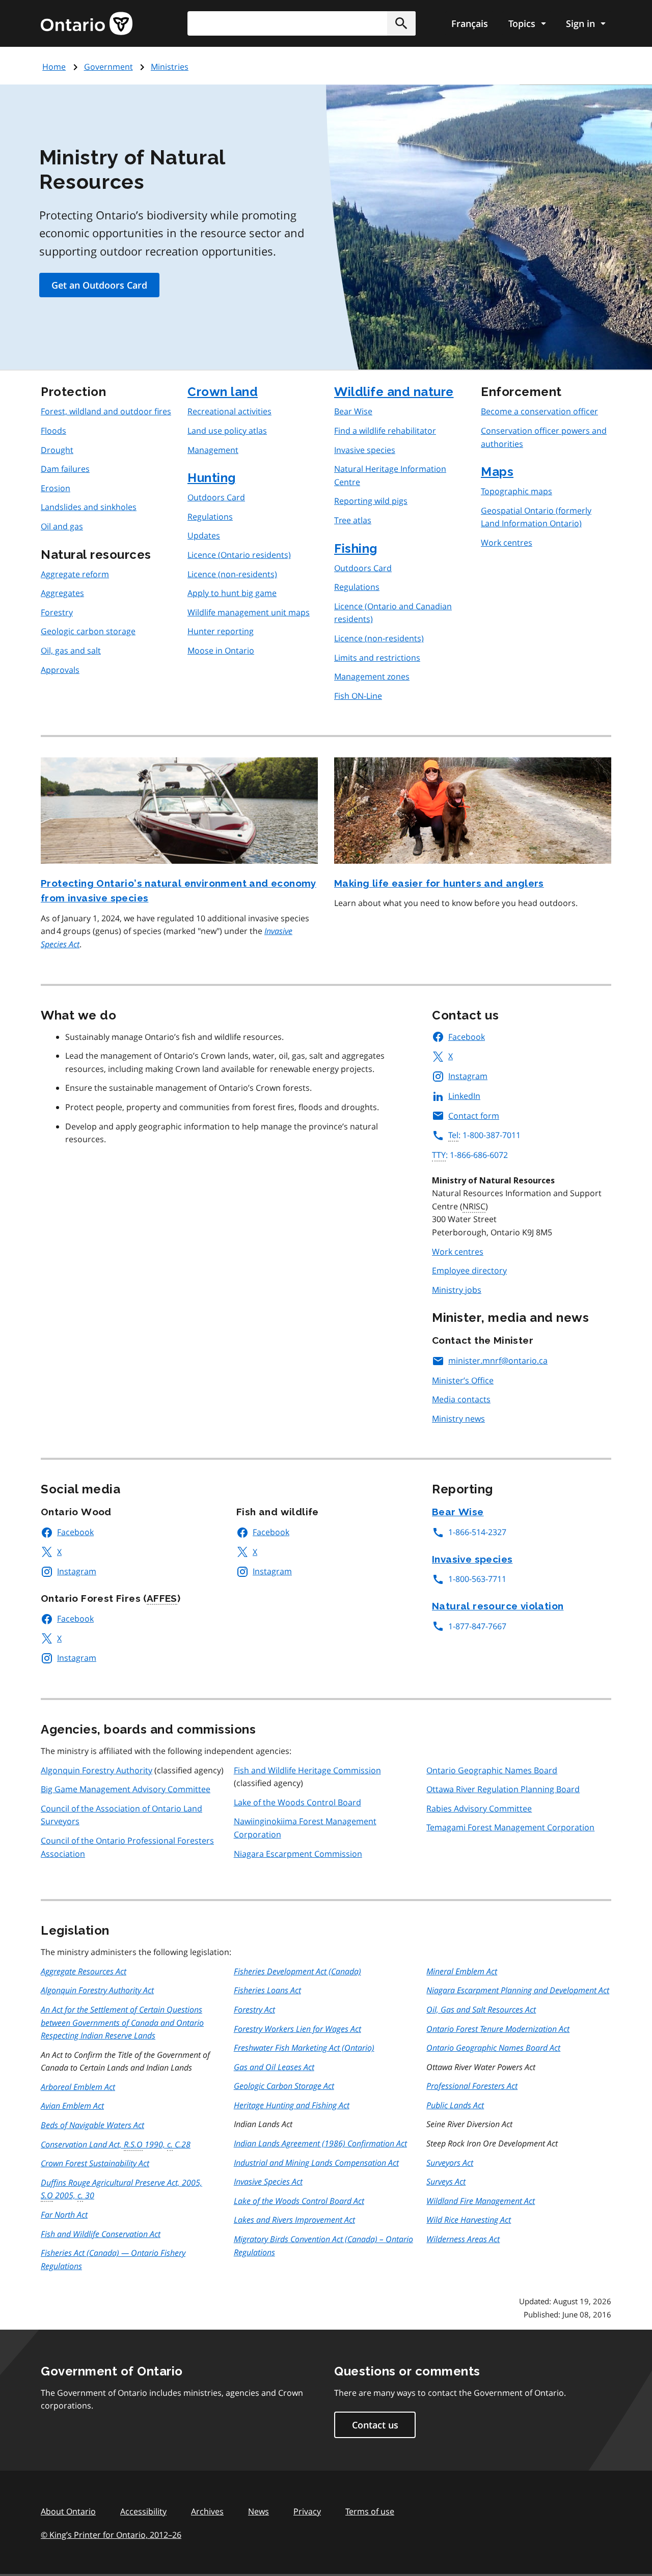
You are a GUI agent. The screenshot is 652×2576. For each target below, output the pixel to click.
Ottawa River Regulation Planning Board (503, 1789)
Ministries (170, 67)
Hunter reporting (221, 631)
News (259, 2511)
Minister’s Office (463, 1380)
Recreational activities (229, 411)
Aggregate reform (75, 574)
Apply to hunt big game (232, 593)
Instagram (468, 1076)
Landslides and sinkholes (89, 507)
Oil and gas (62, 526)
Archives (207, 2511)
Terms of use (370, 2511)
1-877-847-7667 (477, 1626)
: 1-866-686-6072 (470, 1155)
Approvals (60, 670)
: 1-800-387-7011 (484, 1135)
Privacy (307, 2511)
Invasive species (365, 450)
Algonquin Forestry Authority (97, 1770)
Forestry (57, 612)
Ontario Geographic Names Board (492, 1770)
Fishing (356, 548)
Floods (53, 431)
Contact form (474, 1116)
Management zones (372, 676)
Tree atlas (353, 520)
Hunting (212, 478)
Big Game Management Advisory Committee (126, 1789)
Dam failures (65, 469)
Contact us (375, 2425)
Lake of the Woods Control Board (297, 1802)
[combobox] (302, 23)
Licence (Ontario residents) (239, 555)
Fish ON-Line (358, 696)
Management (213, 450)
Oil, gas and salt (71, 650)
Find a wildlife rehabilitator (385, 431)
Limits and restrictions (377, 658)
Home (54, 67)
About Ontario (68, 2511)
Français (470, 23)
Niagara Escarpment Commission (298, 1854)
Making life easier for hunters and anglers (439, 883)
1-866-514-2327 (477, 1532)
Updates (204, 535)
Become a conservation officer (539, 411)
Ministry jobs (457, 1290)
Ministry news (458, 1419)
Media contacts (461, 1399)
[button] (401, 23)
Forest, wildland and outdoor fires (106, 411)
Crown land (223, 392)
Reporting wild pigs (371, 501)
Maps (497, 472)
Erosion (56, 488)
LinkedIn (464, 1096)
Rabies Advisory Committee (479, 1808)
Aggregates (62, 593)
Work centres (507, 543)
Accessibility (143, 2511)
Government (108, 67)
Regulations (210, 517)
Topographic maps (517, 491)
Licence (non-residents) (232, 574)
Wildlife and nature (394, 392)
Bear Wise (353, 411)
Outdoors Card (216, 497)
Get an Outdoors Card (99, 285)
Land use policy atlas (227, 431)
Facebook (467, 1037)
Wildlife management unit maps (249, 612)
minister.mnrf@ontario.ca (498, 1361)
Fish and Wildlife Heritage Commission (307, 1770)
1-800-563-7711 (477, 1579)
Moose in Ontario (221, 650)
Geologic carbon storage (88, 631)
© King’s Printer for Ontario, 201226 (111, 2535)
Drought (57, 450)
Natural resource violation (498, 1606)
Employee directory (469, 1270)
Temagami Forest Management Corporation (510, 1827)
